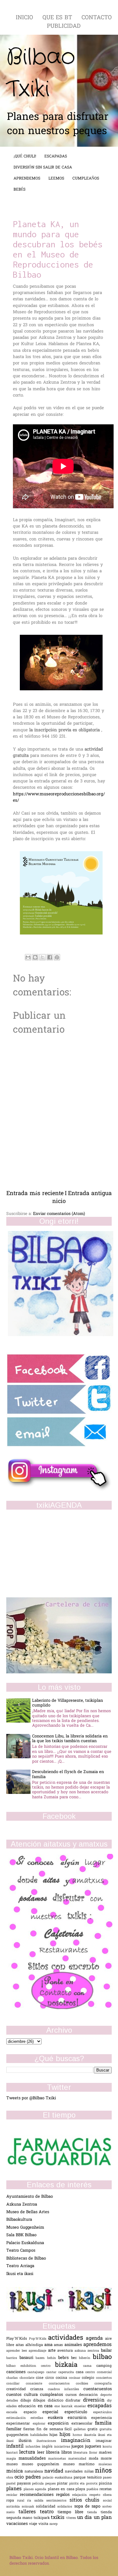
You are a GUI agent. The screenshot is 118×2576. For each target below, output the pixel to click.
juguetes (94, 2446)
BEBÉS (20, 190)
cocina (62, 2378)
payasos (25, 2484)
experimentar (20, 2424)
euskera (58, 2418)
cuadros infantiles (66, 2389)
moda (95, 2459)
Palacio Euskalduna (25, 2243)
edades (12, 2406)
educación (28, 2406)
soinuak (29, 2507)
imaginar (104, 2441)
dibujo (27, 2401)
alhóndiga (35, 2345)
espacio (33, 2412)
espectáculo (79, 2412)
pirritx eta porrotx (84, 2484)
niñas (90, 2472)
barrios (13, 2358)
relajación (81, 2495)
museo (14, 2464)
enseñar (81, 2406)
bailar (106, 2351)
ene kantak (64, 2406)
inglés (48, 2447)
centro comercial (98, 2372)
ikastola (91, 2435)
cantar (52, 2372)
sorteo (107, 2507)
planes (15, 2489)
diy (109, 2401)
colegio (89, 2378)
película (39, 2484)
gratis (93, 2429)
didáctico (57, 2401)
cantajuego (37, 2372)
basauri (28, 2358)
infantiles (34, 2447)
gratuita (106, 2429)
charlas (13, 2378)
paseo (107, 2478)
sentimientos (58, 2501)
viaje (34, 2524)
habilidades (40, 2435)
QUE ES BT (58, 18)
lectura (28, 2452)
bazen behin (47, 2358)
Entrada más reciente (35, 1194)
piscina (105, 2484)
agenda (96, 2339)
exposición (60, 2423)
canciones (17, 2372)
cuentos (15, 2395)
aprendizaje (38, 2351)
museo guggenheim (42, 2464)
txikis (59, 2518)
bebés (65, 2358)
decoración (90, 2395)
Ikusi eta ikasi (20, 2274)
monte (106, 2459)
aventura (66, 2351)
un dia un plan (94, 2518)
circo (51, 2378)
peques (51, 2484)
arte (53, 2351)
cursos (72, 2395)
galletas (81, 2429)
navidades (74, 2472)
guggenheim (18, 2435)
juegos (78, 2446)
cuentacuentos (98, 2389)
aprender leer (17, 2351)
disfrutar (74, 2401)
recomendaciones (38, 2495)
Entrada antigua (90, 1194)
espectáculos (102, 2412)
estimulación (18, 2418)
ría (31, 2501)
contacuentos (62, 2384)
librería (53, 2452)
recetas (106, 2489)
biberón (86, 2358)
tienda (94, 2512)
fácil (69, 2429)
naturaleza (34, 2472)
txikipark (42, 2518)
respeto (96, 2495)
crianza (39, 2389)
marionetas (58, 2459)
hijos (66, 2435)
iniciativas (63, 2447)
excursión (79, 2418)
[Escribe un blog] (35, 957)
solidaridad (47, 2507)
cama (90, 2366)
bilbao (102, 2357)
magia (12, 2459)
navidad (55, 2471)
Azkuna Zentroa (22, 2205)
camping (104, 2366)
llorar (94, 2453)
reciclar (13, 2495)
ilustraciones (49, 2441)
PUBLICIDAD (64, 26)
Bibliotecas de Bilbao (26, 2258)
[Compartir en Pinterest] (57, 957)
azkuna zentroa (88, 2351)
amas (59, 2345)
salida (40, 2501)
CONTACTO (97, 18)
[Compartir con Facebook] (50, 957)
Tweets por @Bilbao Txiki (31, 2098)
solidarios (66, 2507)
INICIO (25, 18)
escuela (15, 2412)
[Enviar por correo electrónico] (28, 957)
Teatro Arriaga (20, 2266)
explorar (40, 2424)
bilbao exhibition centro (31, 2366)
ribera (107, 2495)
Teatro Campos (21, 2251)
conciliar (16, 2384)
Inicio (59, 1198)
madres (105, 2453)
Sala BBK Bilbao (21, 2235)
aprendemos (98, 2345)
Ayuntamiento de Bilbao (30, 2197)
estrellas (39, 2418)
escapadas (100, 2406)
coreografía (103, 2384)
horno (78, 2435)
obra (10, 2478)
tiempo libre (72, 2512)
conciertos (104, 2378)
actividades (67, 2338)
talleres (29, 2512)
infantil (16, 2446)
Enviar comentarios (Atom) (59, 1214)
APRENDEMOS (27, 179)
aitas (21, 2345)
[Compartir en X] (42, 957)
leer (42, 2452)
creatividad (18, 2389)
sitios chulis (86, 2500)
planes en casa (62, 2489)
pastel (12, 2484)
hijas (54, 2435)
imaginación (78, 2441)
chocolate (28, 2378)
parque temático (88, 2478)
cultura (32, 2395)
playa (81, 2489)
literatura (81, 2453)
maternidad (79, 2459)
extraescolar (83, 2424)
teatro (49, 2512)
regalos (64, 2495)
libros (67, 2452)
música (15, 2471)
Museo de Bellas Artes (28, 2212)
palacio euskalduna (58, 2478)
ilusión (28, 2441)
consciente (37, 2384)
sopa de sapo (88, 2506)
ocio (20, 2477)
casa (81, 2372)
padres (34, 2477)
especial (53, 2412)
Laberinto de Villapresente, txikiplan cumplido (67, 1703)
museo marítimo (81, 2464)
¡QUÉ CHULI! (25, 156)
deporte (106, 2395)
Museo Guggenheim (25, 2228)
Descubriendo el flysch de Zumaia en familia (68, 1774)
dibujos (40, 2401)
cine (41, 2378)
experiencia (101, 2418)
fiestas (30, 2429)
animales (74, 2345)
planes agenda (36, 2489)
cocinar (76, 2378)
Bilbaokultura (19, 2220)
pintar (63, 2484)
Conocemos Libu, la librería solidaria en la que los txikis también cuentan (70, 1739)
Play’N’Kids (18, 2339)
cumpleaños (53, 2395)
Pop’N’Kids (39, 2339)
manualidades (33, 2458)
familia (103, 2423)
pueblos (93, 2489)
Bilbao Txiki (41, 73)
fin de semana (51, 2429)
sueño (12, 2512)
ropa (12, 2501)
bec (75, 2358)
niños (103, 2471)
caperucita (67, 2372)
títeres (72, 2518)
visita (44, 2524)
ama (49, 2345)
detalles (13, 2401)
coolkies (85, 2384)
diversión (95, 2400)
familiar (15, 2429)
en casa (46, 2406)
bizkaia (69, 2365)
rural (22, 2501)
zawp (53, 2524)
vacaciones (18, 2524)
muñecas (105, 2464)
